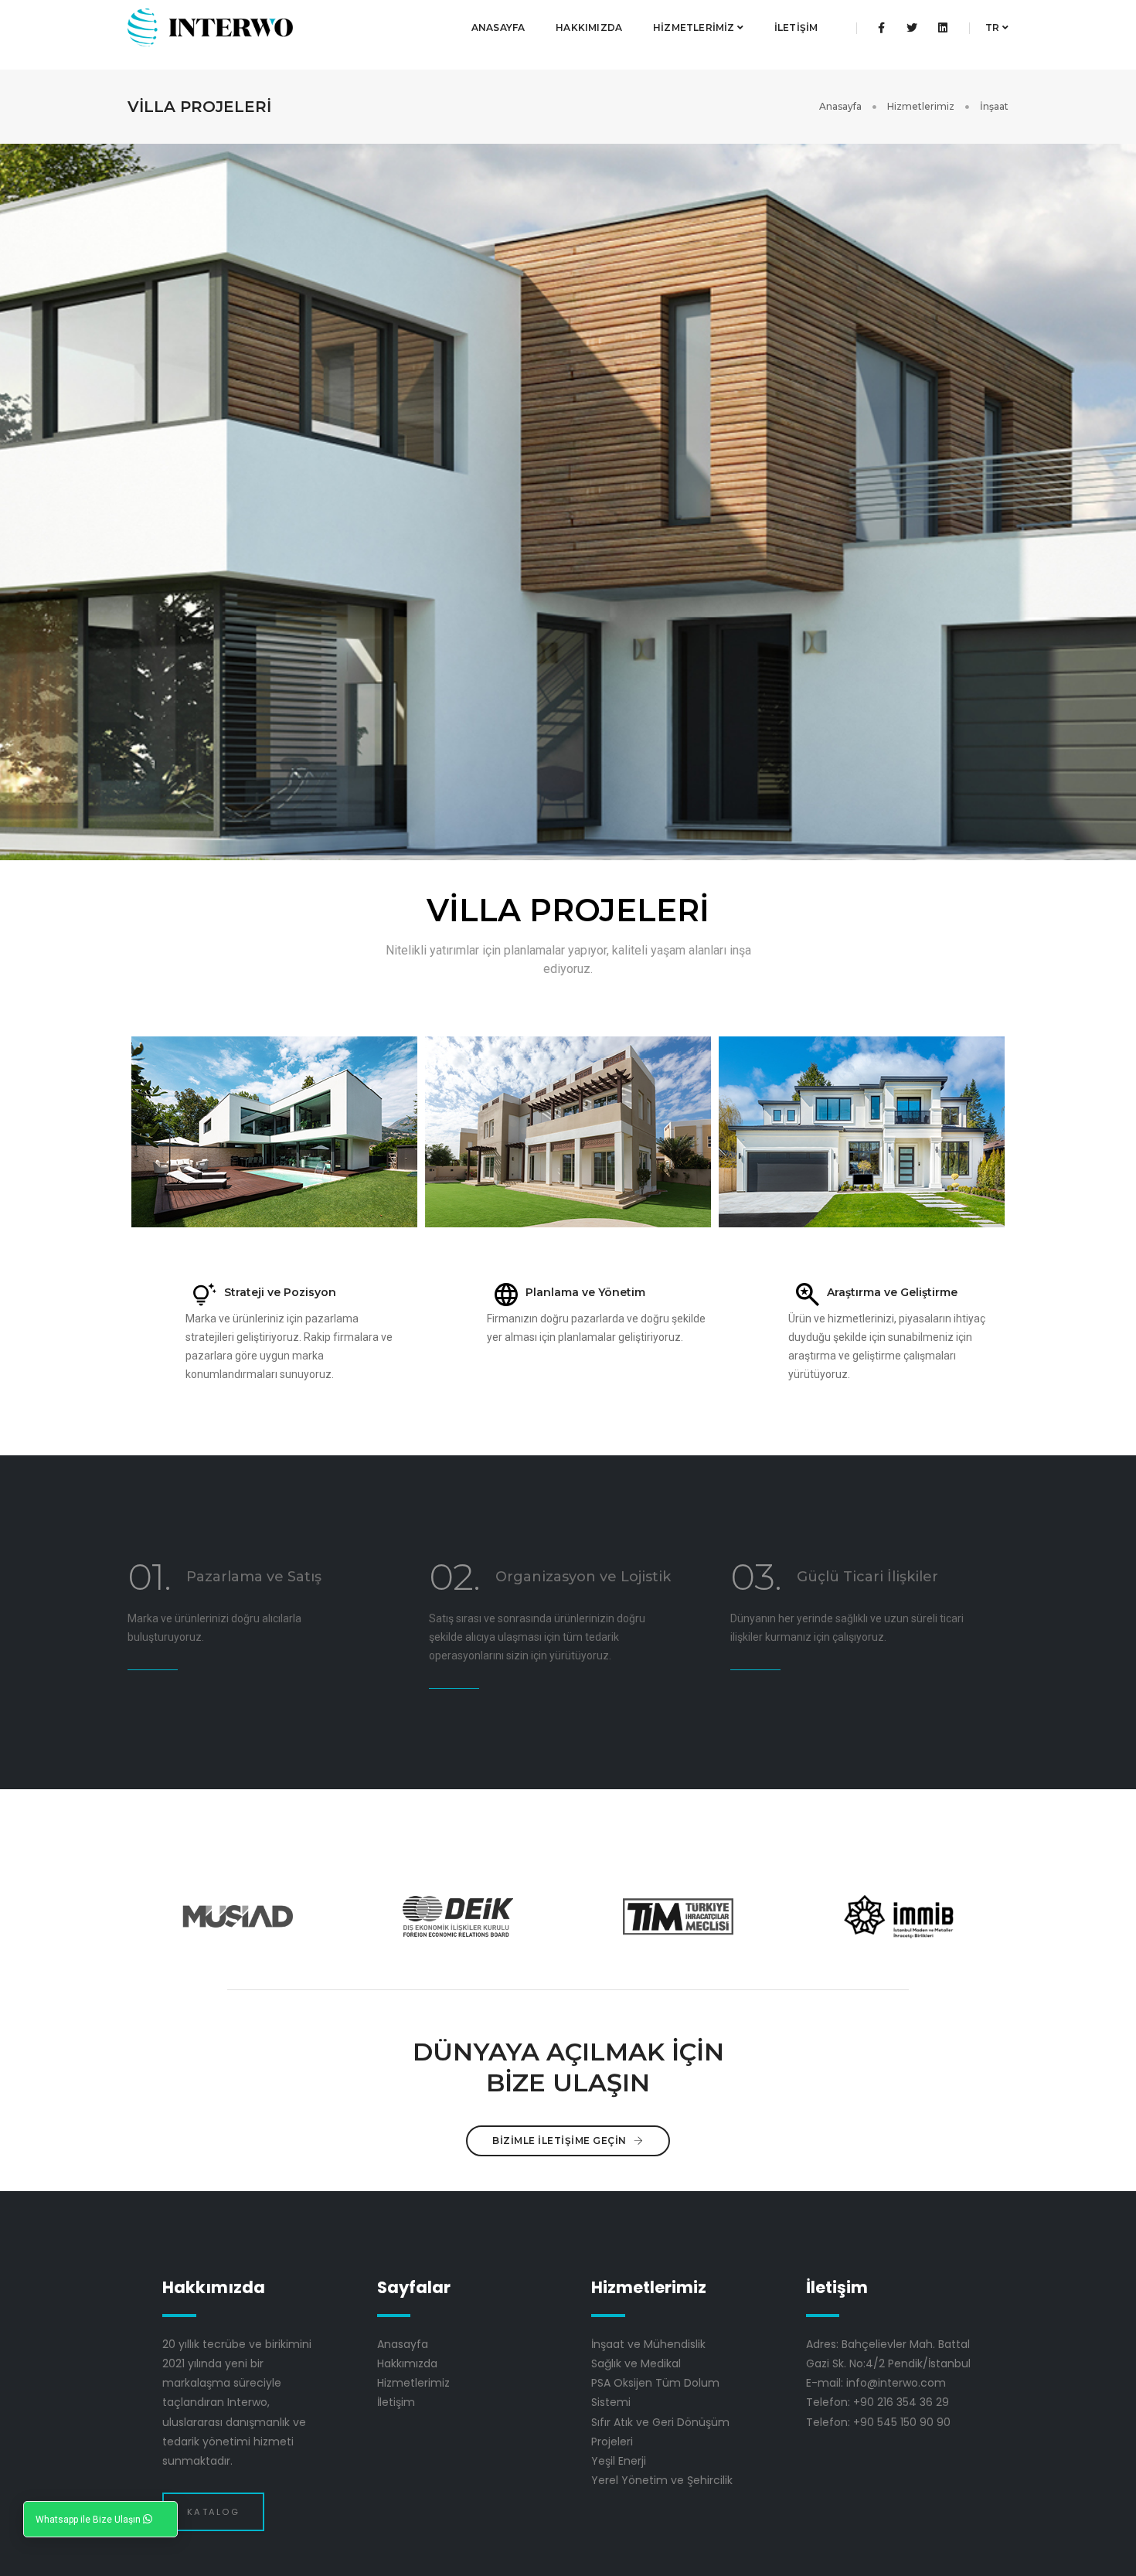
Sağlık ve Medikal (636, 2363)
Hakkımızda (589, 27)
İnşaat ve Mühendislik (648, 2344)
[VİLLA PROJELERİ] (274, 1132)
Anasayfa (498, 27)
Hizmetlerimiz (695, 27)
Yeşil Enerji (619, 2461)
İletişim (796, 27)
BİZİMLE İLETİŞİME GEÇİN (561, 2140)
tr (994, 27)
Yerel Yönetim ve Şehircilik (662, 2480)
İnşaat (994, 106)
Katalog (213, 2512)
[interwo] (210, 28)
